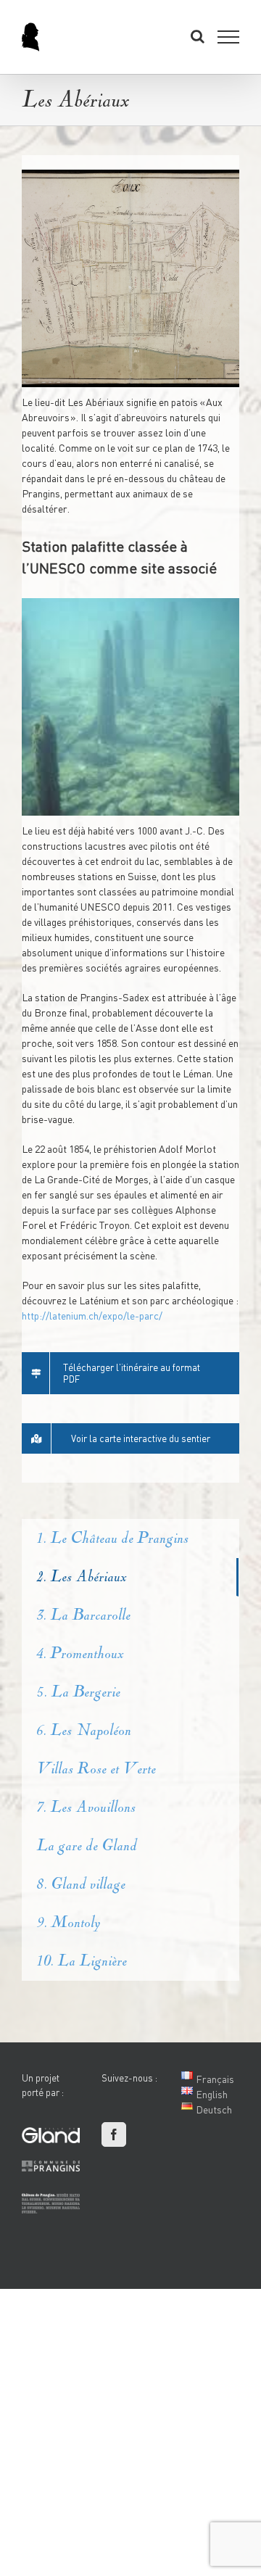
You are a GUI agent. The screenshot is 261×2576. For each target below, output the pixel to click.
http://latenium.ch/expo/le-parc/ (92, 1316)
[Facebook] (114, 2134)
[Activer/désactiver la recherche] (198, 36)
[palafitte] (130, 707)
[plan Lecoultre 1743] (130, 278)
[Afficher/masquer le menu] (229, 37)
